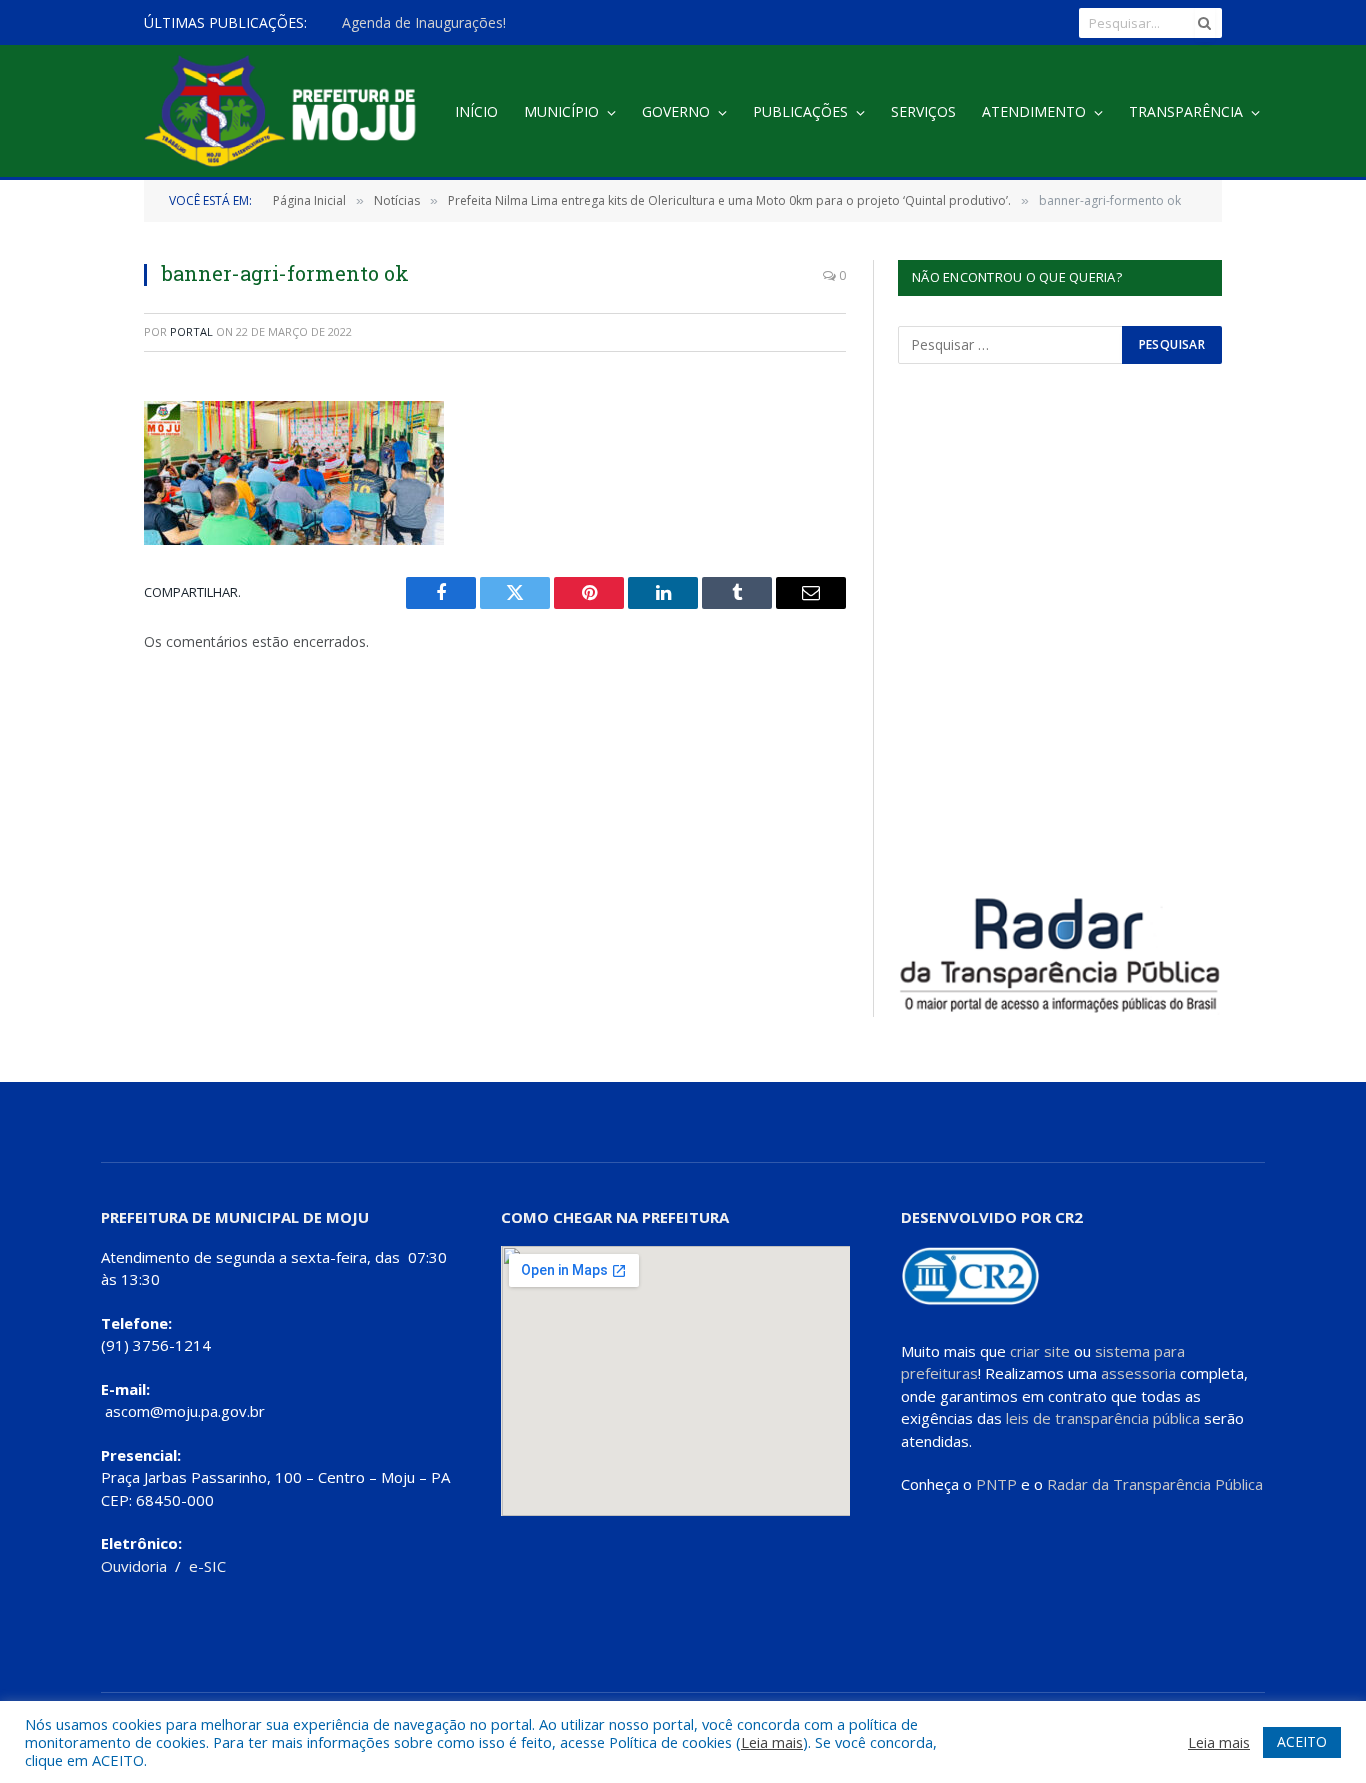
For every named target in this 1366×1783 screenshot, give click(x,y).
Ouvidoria (134, 1566)
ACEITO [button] (1302, 1741)
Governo (676, 111)
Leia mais (772, 1742)
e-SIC (207, 1566)
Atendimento (1034, 111)
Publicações (800, 111)
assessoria (1138, 1373)
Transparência (1186, 111)
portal (191, 331)
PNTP (996, 1484)
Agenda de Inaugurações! (424, 23)
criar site (1040, 1351)
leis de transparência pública (1103, 1418)
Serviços (923, 111)
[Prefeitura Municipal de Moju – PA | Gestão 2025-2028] (285, 112)
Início (476, 111)
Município (561, 111)
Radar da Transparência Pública (1155, 1484)
